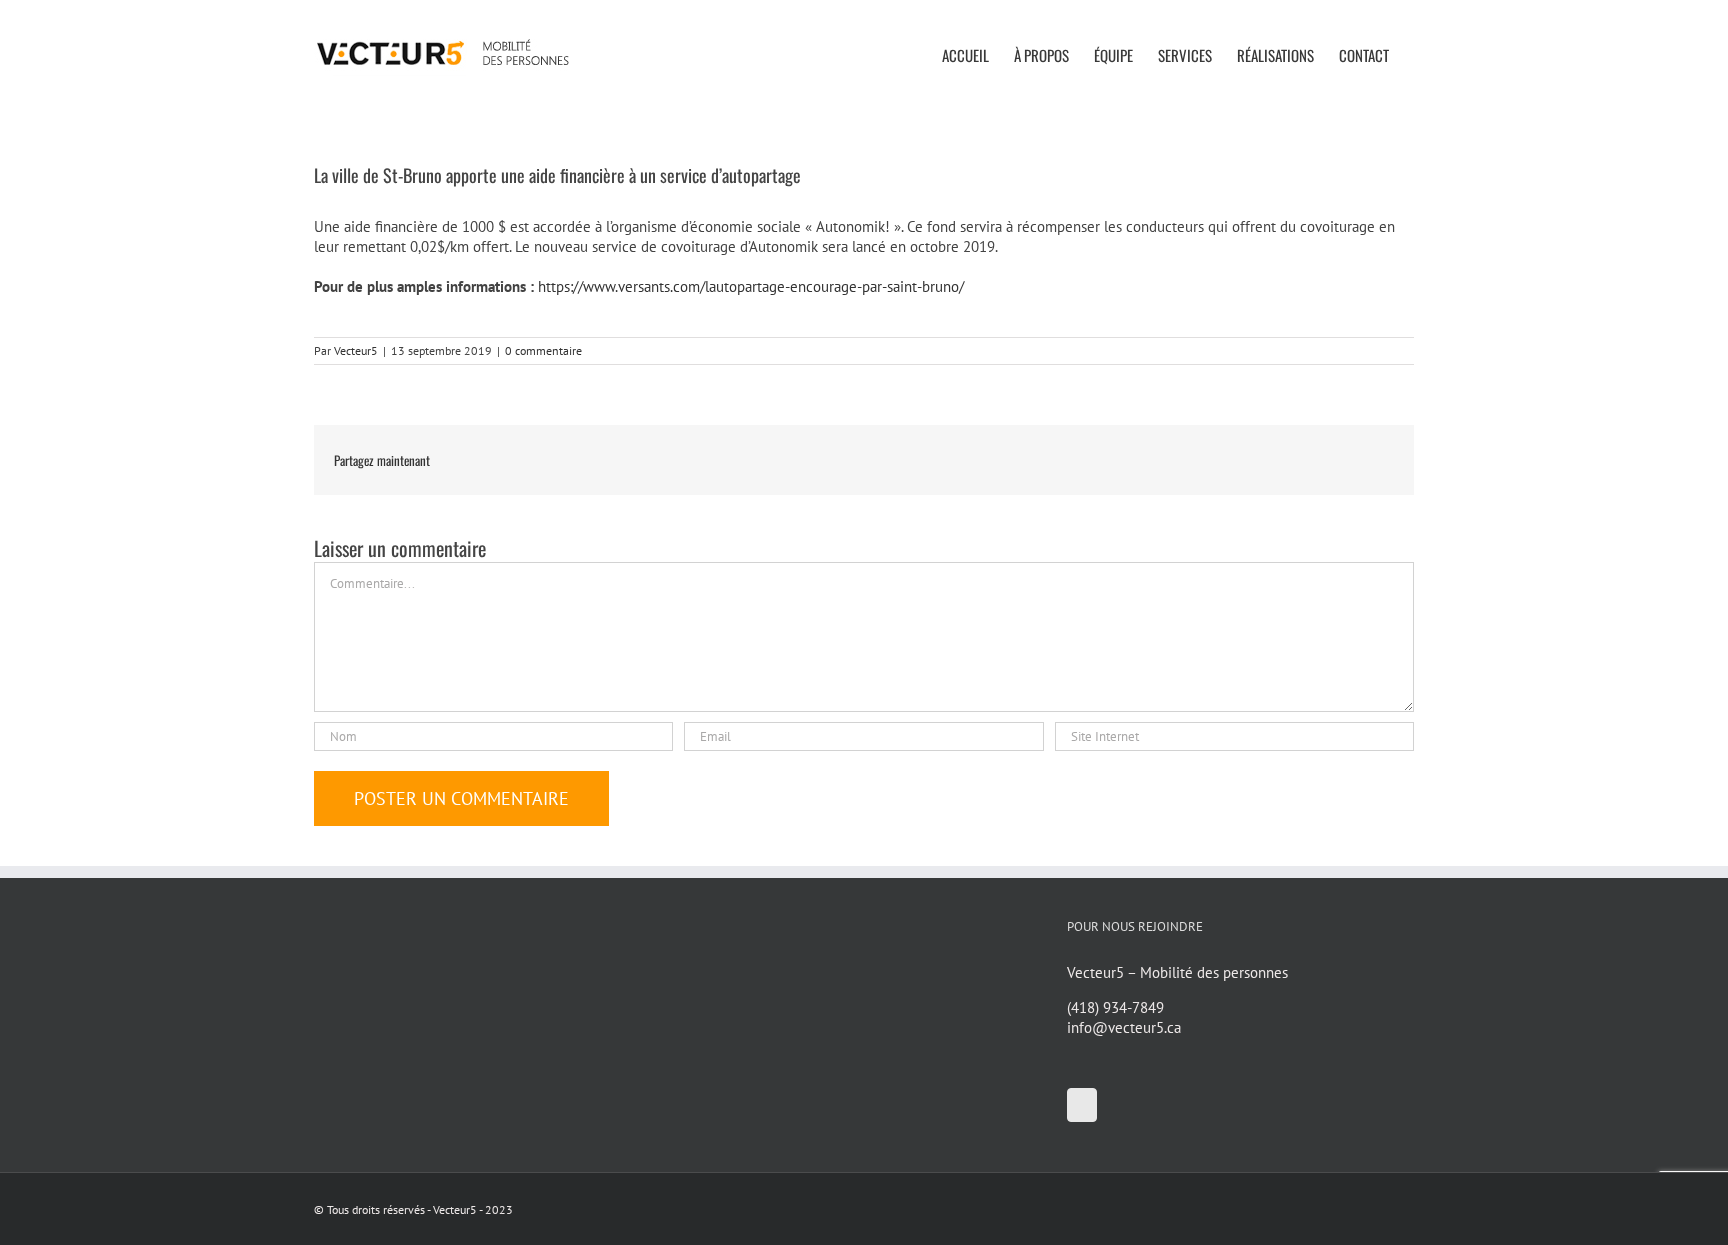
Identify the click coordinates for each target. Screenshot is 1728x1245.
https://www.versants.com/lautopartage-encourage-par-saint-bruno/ (751, 286)
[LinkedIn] (1082, 1105)
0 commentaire (543, 350)
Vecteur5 (356, 350)
